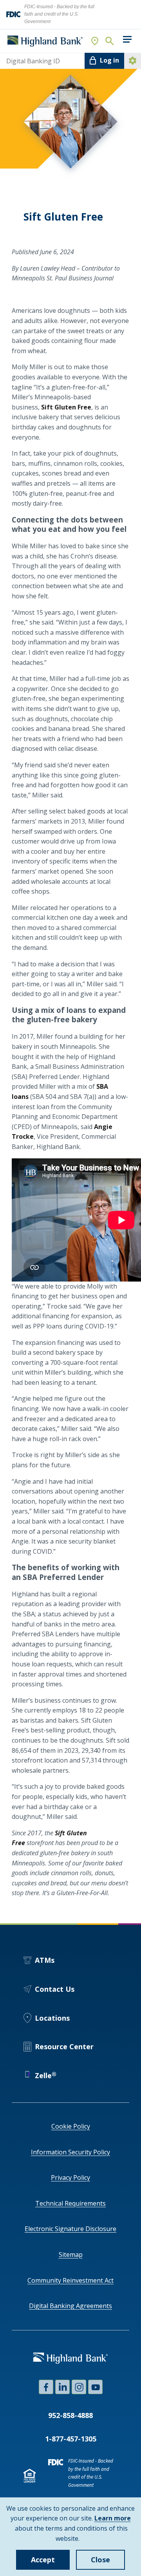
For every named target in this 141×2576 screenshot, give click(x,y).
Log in (109, 60)
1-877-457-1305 (71, 2439)
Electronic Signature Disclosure (70, 2229)
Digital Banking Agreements (70, 2306)
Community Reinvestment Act (70, 2280)
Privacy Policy (70, 2177)
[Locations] (95, 41)
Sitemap (71, 2255)
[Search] (109, 41)
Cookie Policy (71, 2126)
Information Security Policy (70, 2152)
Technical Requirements (70, 2203)
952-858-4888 (70, 2415)
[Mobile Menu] (127, 39)
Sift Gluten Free (66, 407)
